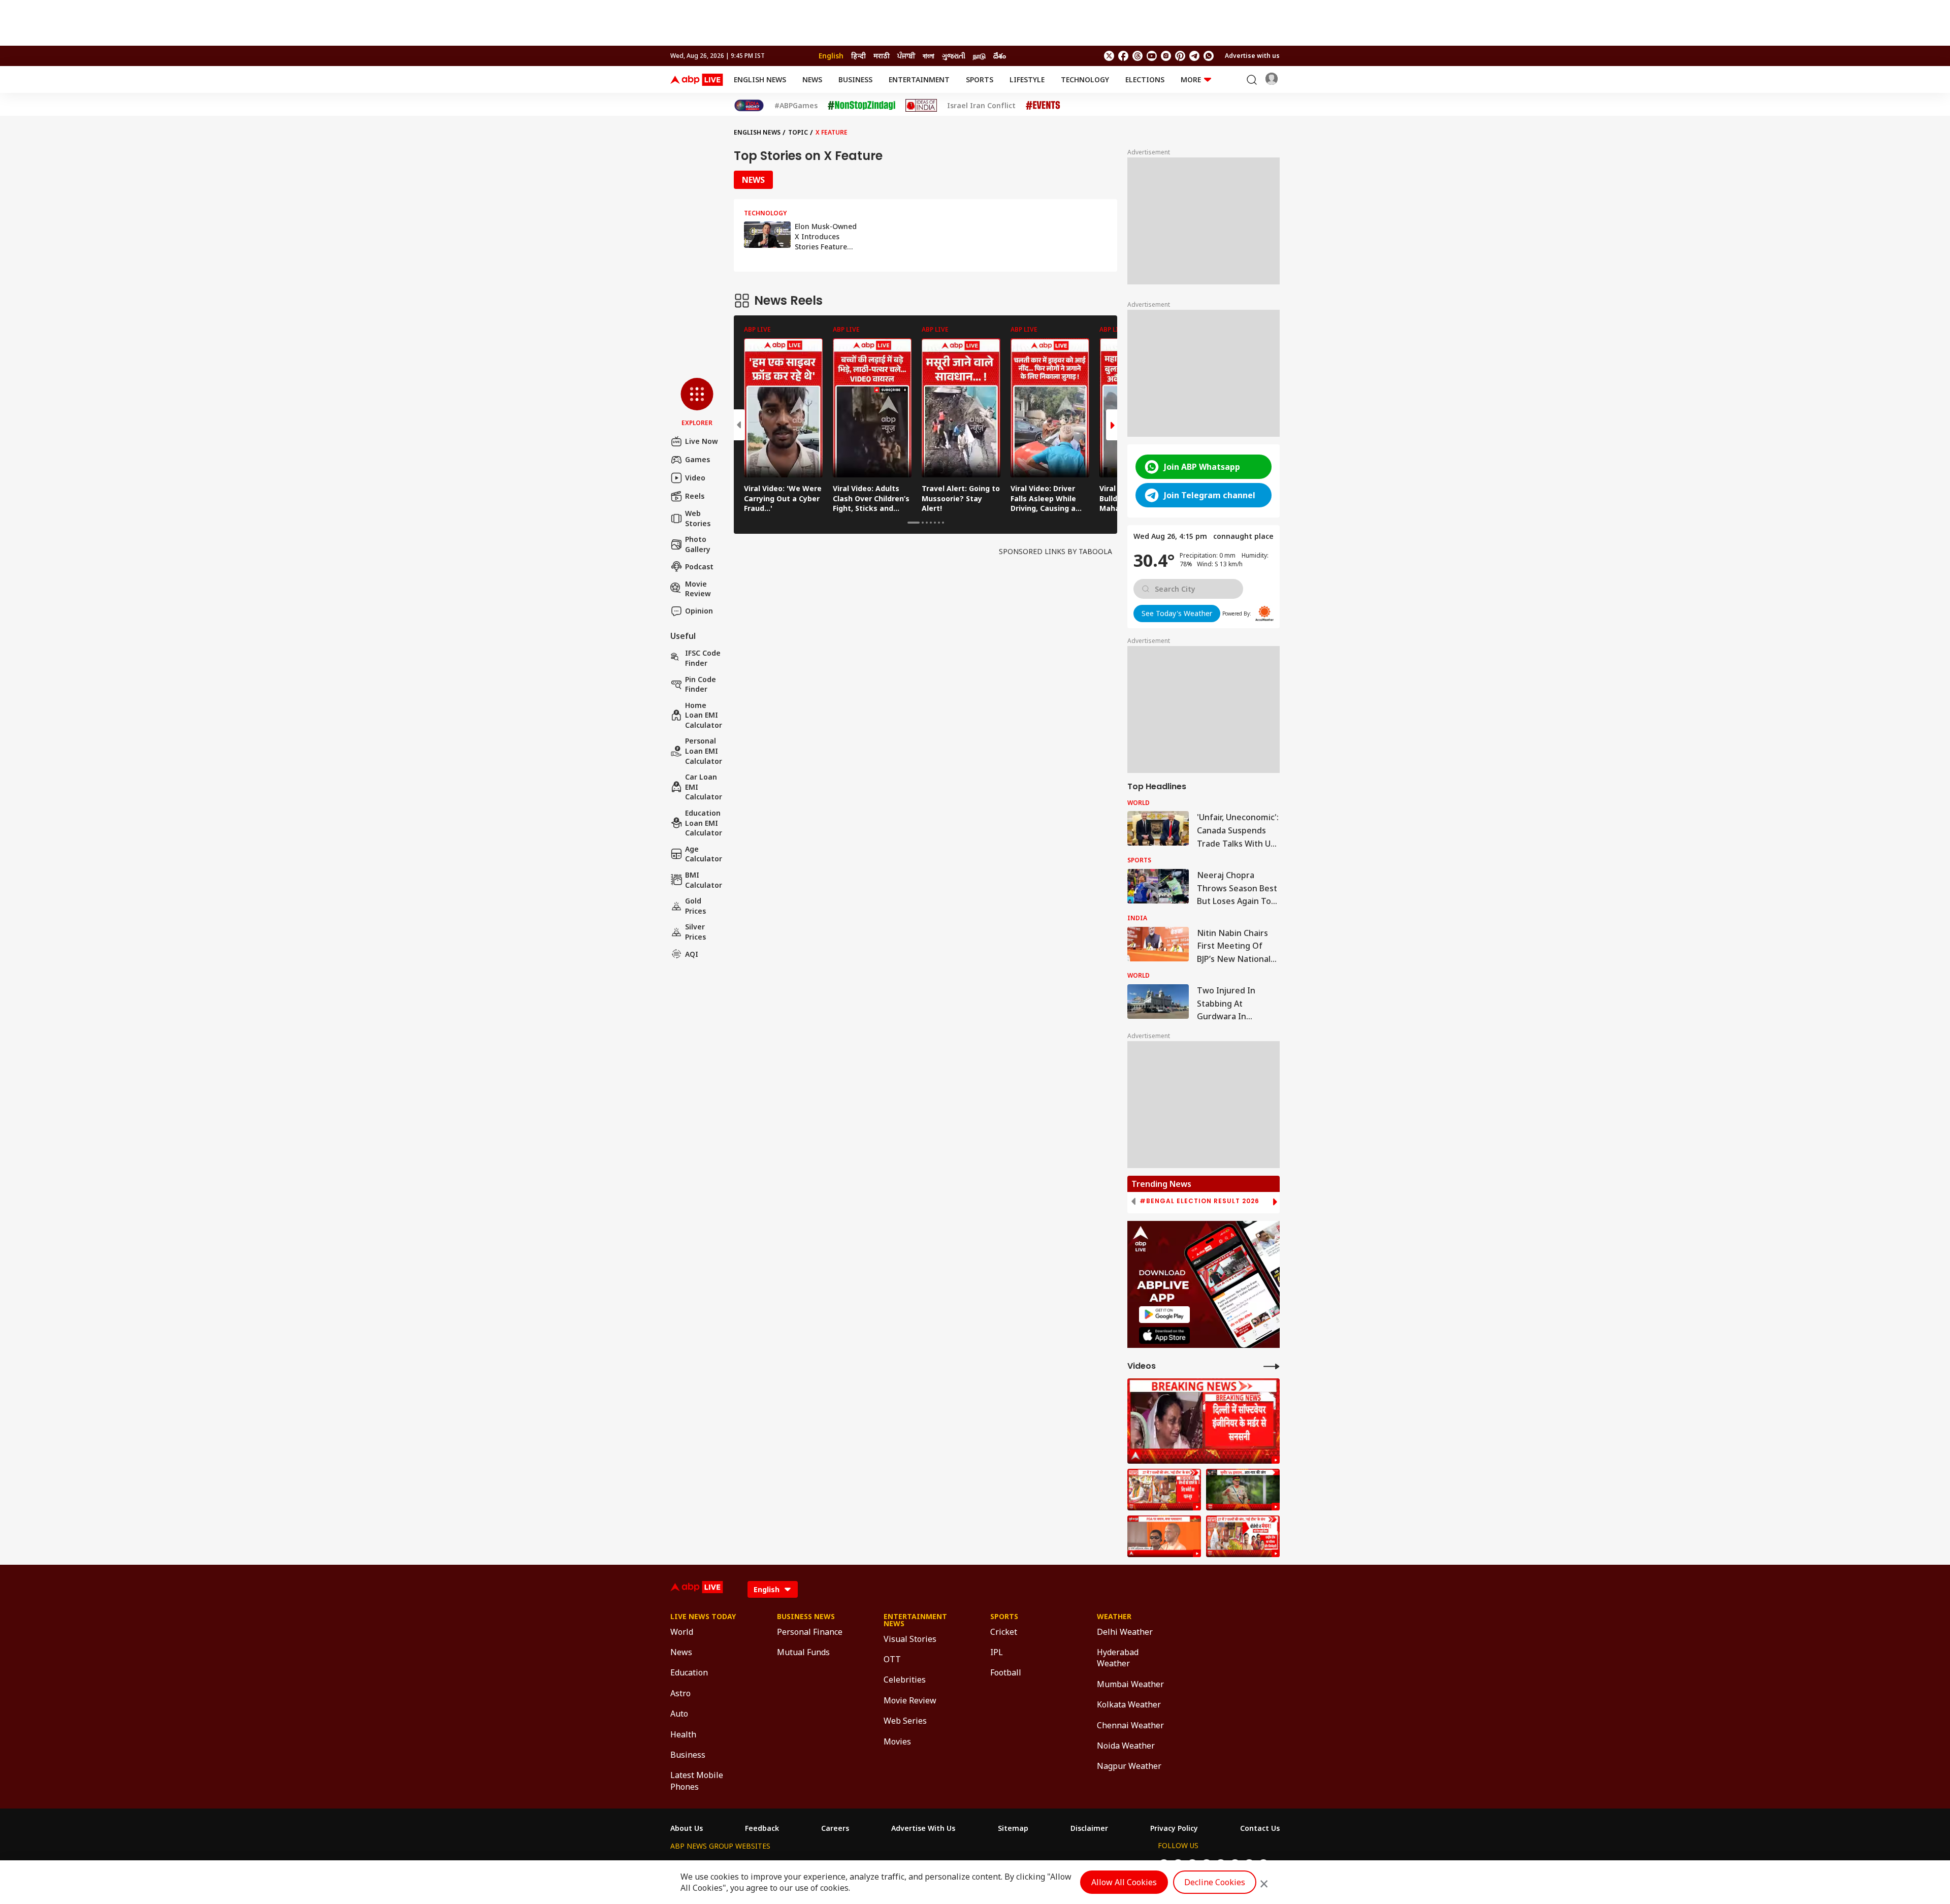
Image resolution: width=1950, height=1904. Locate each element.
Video (695, 478)
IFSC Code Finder (703, 658)
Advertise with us (1252, 56)
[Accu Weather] (1264, 614)
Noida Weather (1126, 1746)
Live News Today (703, 1617)
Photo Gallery (698, 544)
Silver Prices (695, 932)
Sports (980, 79)
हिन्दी (858, 56)
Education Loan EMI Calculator (704, 823)
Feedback (762, 1828)
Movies (897, 1741)
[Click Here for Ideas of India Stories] (921, 105)
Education (689, 1672)
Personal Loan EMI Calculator (704, 751)
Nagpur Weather (1129, 1766)
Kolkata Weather (1129, 1704)
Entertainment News (915, 1620)
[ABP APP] (1164, 1315)
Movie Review (698, 588)
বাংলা (929, 56)
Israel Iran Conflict (981, 106)
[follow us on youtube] (1152, 56)
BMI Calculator (704, 880)
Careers (835, 1828)
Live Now (702, 441)
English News (760, 79)
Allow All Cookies (1124, 1882)
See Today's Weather (1177, 613)
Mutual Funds (803, 1652)
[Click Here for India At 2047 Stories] (749, 105)
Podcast (699, 567)
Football (1006, 1672)
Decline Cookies (1215, 1882)
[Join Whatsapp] (1209, 56)
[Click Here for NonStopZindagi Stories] (862, 106)
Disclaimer (1089, 1828)
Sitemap (1013, 1828)
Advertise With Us (923, 1828)
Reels (695, 496)
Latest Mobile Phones (697, 1781)
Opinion (699, 611)
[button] (697, 403)
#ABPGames (796, 106)
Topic (798, 132)
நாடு (979, 56)
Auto (679, 1714)
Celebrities (905, 1680)
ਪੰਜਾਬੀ (906, 56)
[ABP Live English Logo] (697, 80)
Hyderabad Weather (1118, 1658)
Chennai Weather (1130, 1725)
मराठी (882, 56)
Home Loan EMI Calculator (704, 715)
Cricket (1004, 1632)
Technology (1085, 79)
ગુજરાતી (954, 56)
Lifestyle (1027, 79)
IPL (997, 1652)
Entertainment (919, 79)
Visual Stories (910, 1639)
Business (855, 79)
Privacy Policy (1174, 1828)
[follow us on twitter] (1109, 56)
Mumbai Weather (1130, 1684)
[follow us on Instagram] (1166, 56)
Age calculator (704, 854)
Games (697, 459)
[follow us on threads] (1137, 56)
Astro (680, 1693)
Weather (1114, 1617)
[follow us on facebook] (1123, 56)
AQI (692, 954)
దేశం (1000, 56)
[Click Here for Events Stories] (1043, 105)
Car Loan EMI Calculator (704, 787)
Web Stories (698, 518)
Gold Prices (695, 906)
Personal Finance (810, 1632)
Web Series (905, 1721)
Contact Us (1260, 1828)
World (682, 1632)
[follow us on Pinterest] (1180, 56)
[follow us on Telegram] (1194, 56)
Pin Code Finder (701, 684)
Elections (1145, 79)
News (812, 79)
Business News (806, 1617)
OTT (892, 1659)
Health (683, 1734)
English (831, 56)
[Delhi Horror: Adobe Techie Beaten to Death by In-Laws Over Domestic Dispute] (1204, 1421)
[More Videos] (1272, 1366)
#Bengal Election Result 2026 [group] (1199, 1201)
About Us (687, 1828)
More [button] (1191, 79)
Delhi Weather (1125, 1632)
